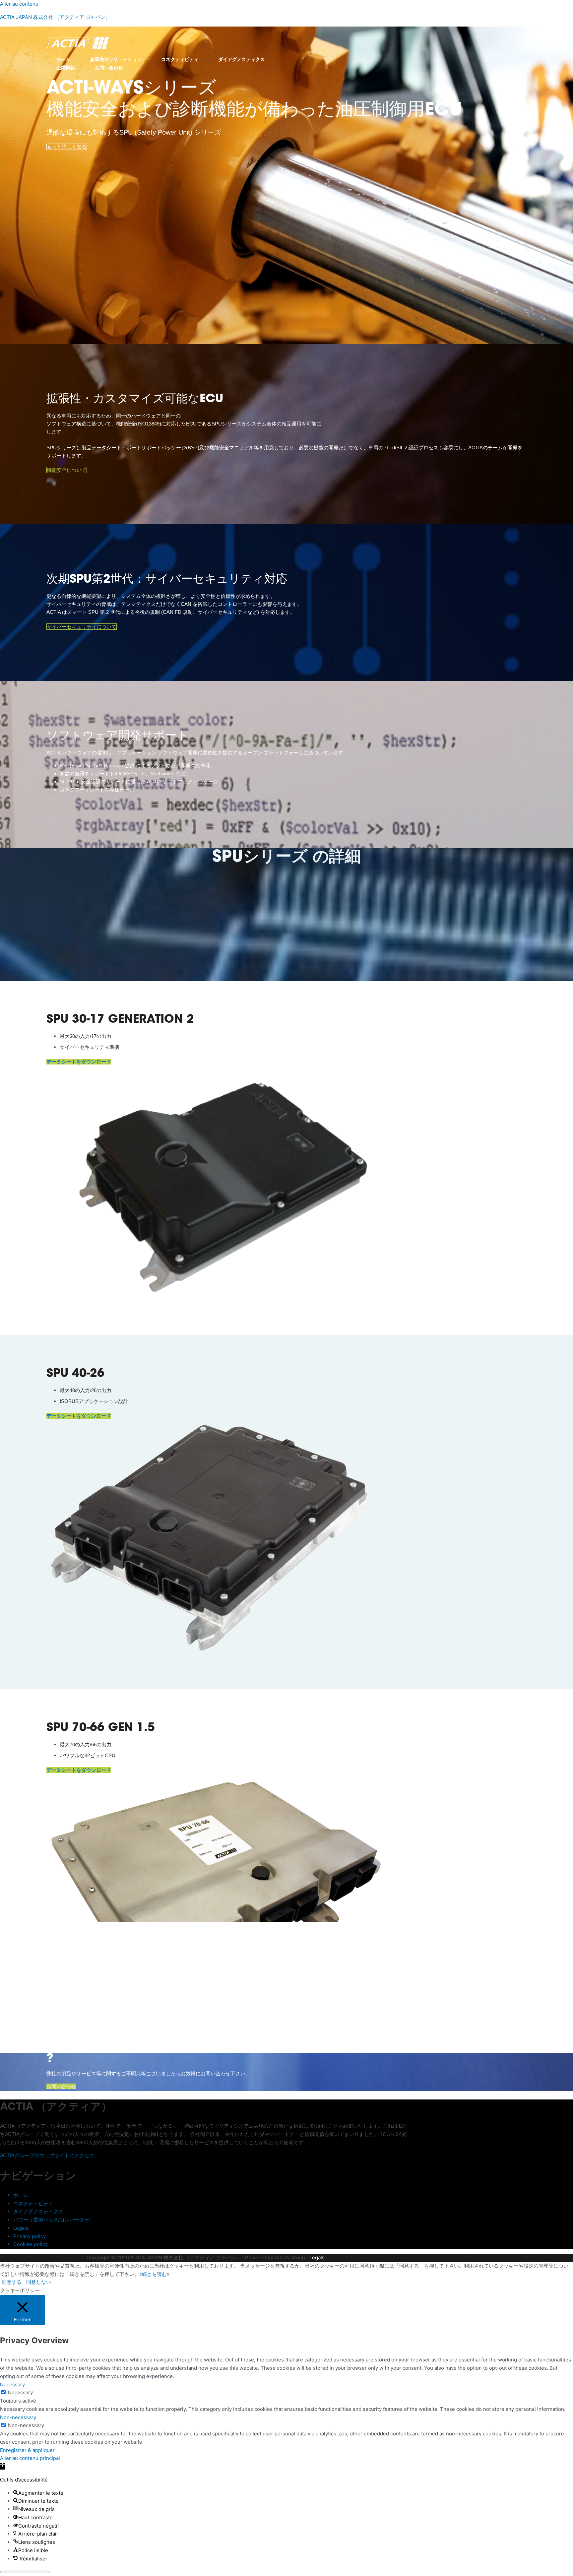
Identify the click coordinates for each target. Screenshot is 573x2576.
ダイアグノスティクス (241, 59)
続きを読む (154, 2274)
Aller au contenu (19, 4)
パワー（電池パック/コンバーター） (54, 2220)
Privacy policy (30, 2236)
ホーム (63, 59)
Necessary (20, 2392)
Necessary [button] (12, 2384)
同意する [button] (12, 2282)
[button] (2, 2466)
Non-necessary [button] (18, 2417)
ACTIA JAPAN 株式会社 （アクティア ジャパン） (55, 17)
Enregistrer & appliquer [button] (27, 2450)
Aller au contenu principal (30, 2458)
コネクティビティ (180, 59)
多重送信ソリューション (116, 59)
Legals (21, 2228)
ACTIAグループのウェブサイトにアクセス (47, 2155)
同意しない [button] (39, 2282)
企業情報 (66, 68)
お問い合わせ (109, 68)
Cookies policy (31, 2244)
